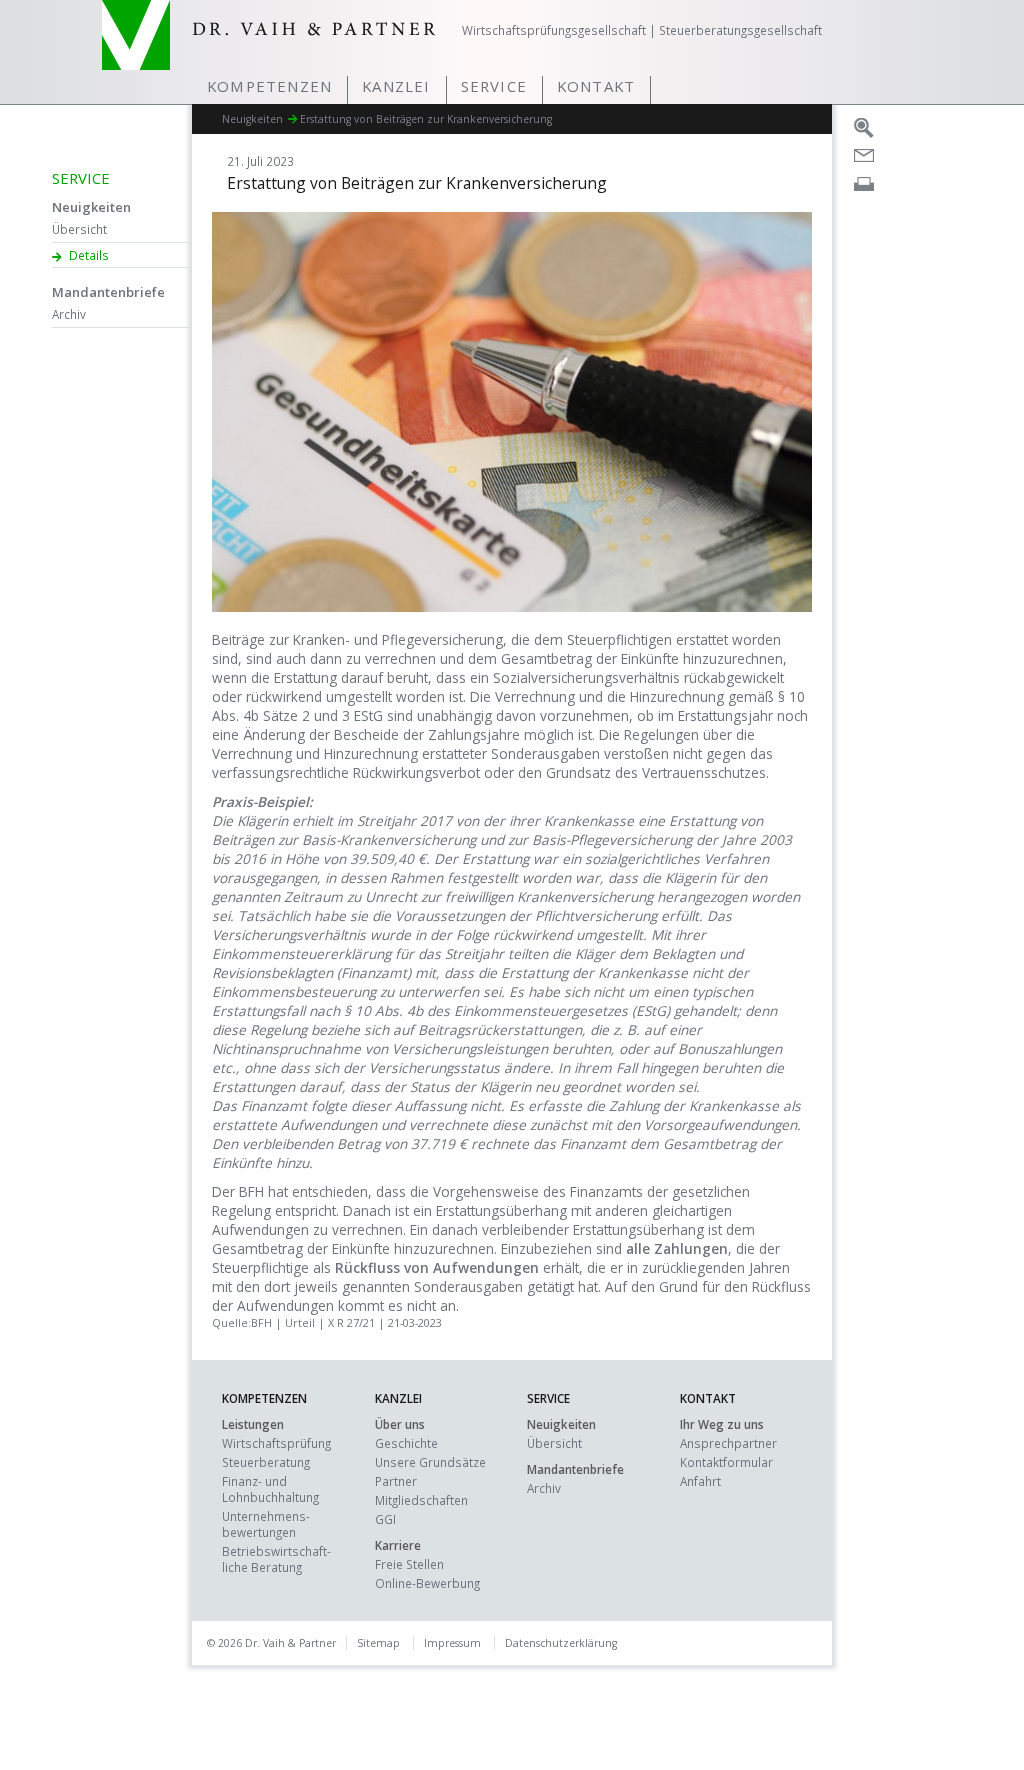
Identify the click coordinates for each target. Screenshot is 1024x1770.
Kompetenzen (269, 86)
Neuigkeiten (91, 207)
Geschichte (406, 1443)
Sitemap (378, 1643)
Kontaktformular (726, 1462)
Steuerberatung (266, 1462)
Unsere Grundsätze (430, 1462)
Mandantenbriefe (108, 292)
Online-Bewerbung (427, 1583)
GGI (385, 1519)
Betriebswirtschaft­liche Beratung (276, 1559)
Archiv (69, 314)
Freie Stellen (409, 1564)
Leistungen (253, 1424)
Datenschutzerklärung (561, 1643)
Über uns (400, 1424)
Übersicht (79, 229)
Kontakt (596, 86)
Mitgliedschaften (421, 1500)
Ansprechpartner (728, 1443)
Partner (396, 1481)
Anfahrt (700, 1481)
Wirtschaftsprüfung (276, 1443)
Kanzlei (396, 86)
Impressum (452, 1643)
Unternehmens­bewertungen (266, 1524)
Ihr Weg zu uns (722, 1424)
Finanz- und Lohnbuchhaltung (270, 1489)
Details (89, 255)
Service (494, 86)
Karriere (398, 1545)
